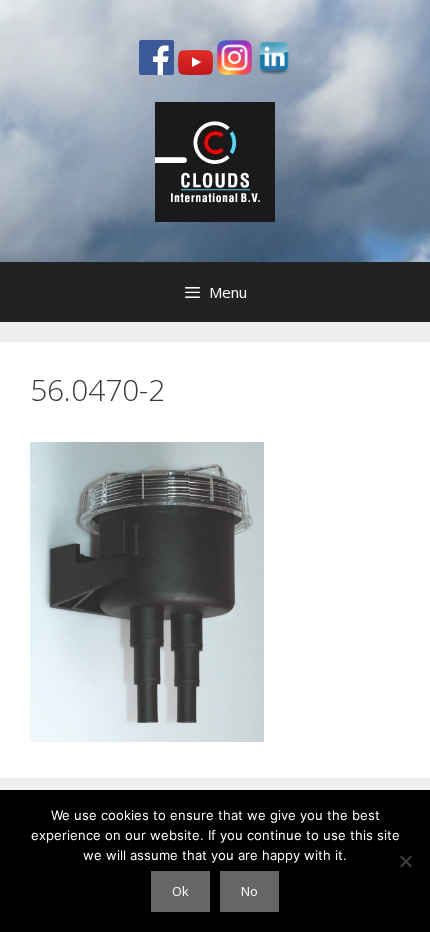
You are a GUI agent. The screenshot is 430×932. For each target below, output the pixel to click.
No (249, 891)
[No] (405, 861)
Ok (180, 891)
